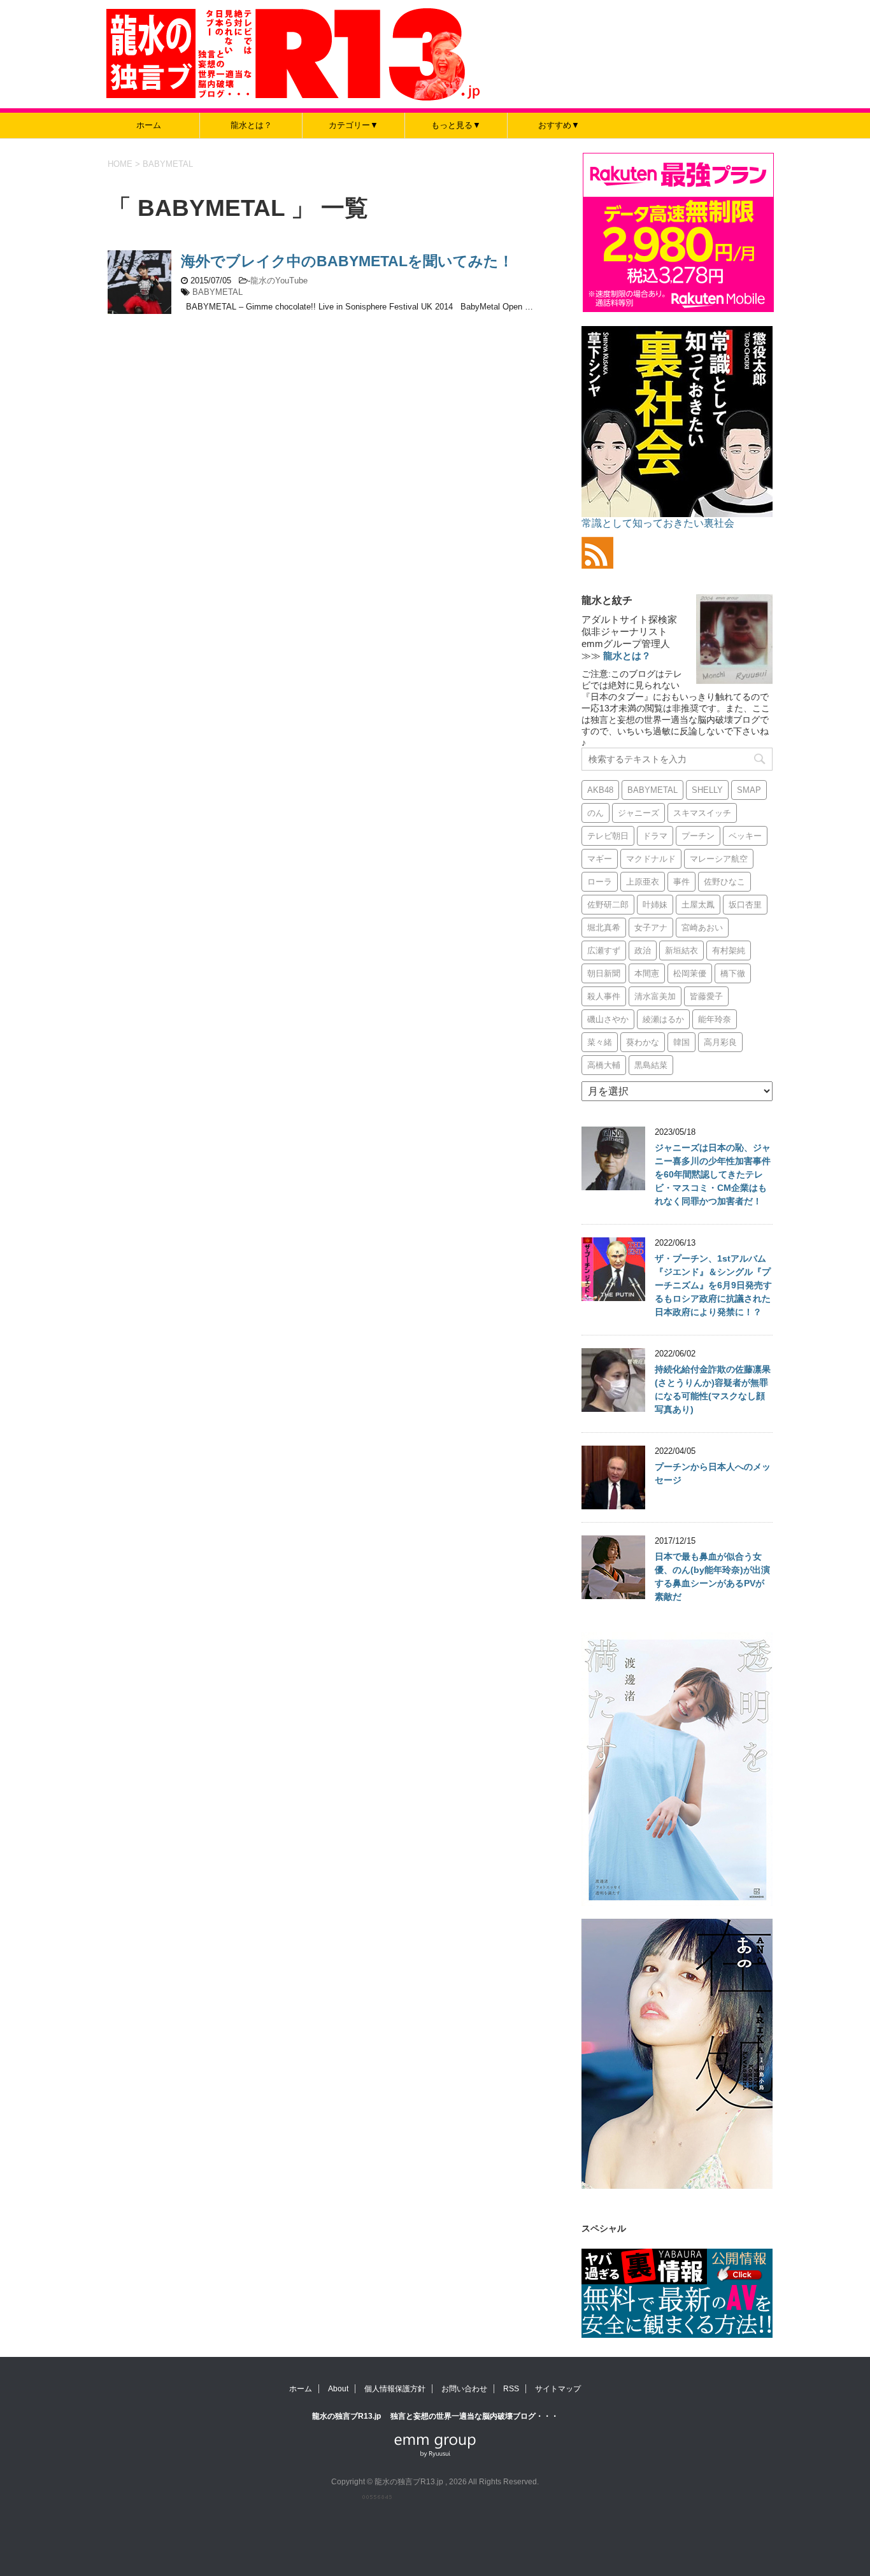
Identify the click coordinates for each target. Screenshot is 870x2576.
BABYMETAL (217, 292)
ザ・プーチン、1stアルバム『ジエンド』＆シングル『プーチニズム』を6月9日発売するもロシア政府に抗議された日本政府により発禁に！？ (713, 1285)
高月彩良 (720, 1042)
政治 (643, 950)
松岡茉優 (690, 973)
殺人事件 (604, 996)
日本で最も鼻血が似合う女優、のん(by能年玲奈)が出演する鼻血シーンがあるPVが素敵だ (712, 1576)
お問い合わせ (464, 2389)
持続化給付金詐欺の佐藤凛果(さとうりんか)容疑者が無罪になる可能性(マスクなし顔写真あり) (713, 1389)
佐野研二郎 (608, 905)
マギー (600, 859)
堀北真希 (604, 928)
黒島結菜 (651, 1065)
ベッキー (745, 836)
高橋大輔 (604, 1065)
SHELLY (707, 790)
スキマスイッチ (702, 813)
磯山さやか (608, 1019)
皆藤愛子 (706, 996)
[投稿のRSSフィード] (597, 563)
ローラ (600, 882)
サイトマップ (558, 2389)
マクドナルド (651, 859)
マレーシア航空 (719, 859)
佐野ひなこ (724, 882)
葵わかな (643, 1042)
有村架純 (729, 950)
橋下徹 (733, 973)
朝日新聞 (604, 973)
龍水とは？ (251, 125)
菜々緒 (600, 1042)
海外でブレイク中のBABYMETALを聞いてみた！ (347, 261)
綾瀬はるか (663, 1019)
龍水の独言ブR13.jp (347, 2416)
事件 (681, 882)
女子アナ (651, 928)
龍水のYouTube (279, 281)
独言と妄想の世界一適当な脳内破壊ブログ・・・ (474, 2416)
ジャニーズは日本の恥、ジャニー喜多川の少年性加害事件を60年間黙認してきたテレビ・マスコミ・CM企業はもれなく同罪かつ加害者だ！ (713, 1174)
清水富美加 (655, 996)
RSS (511, 2389)
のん (595, 813)
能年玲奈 (715, 1019)
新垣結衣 (681, 950)
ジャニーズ (638, 813)
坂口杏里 (745, 905)
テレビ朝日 (608, 836)
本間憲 (647, 973)
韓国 (681, 1042)
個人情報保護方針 (395, 2389)
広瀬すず (604, 950)
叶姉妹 (655, 905)
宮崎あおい (702, 928)
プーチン (698, 836)
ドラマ (655, 836)
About (338, 2389)
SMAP (749, 790)
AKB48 (600, 790)
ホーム (149, 125)
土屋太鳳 (698, 905)
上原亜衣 (643, 882)
